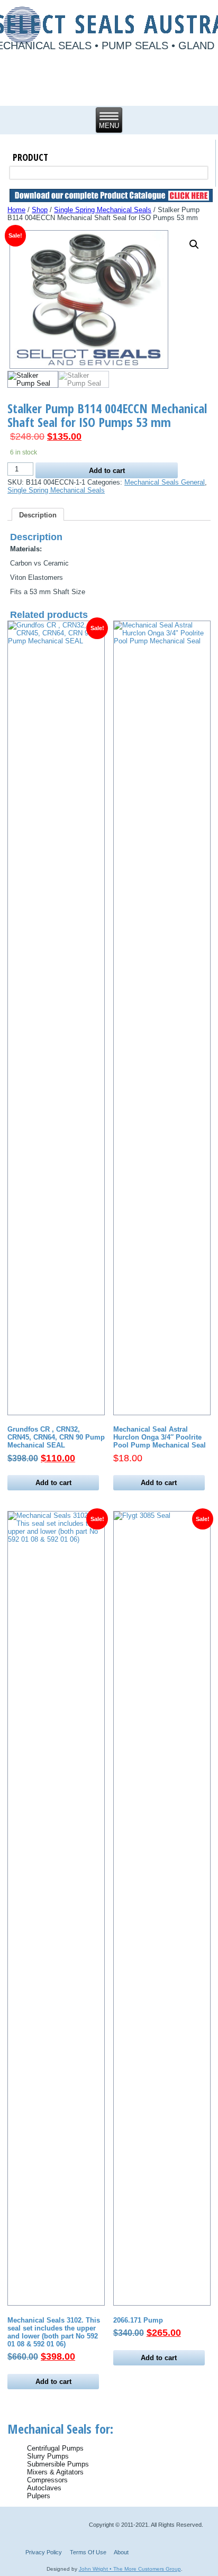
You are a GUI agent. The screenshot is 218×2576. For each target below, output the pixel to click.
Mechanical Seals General (165, 482)
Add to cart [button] (53, 1483)
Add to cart (107, 471)
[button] (194, 244)
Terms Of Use (88, 2552)
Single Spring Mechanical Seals (103, 210)
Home (16, 210)
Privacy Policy (44, 2552)
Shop (40, 210)
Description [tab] (38, 515)
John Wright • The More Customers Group (130, 2569)
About (121, 2552)
